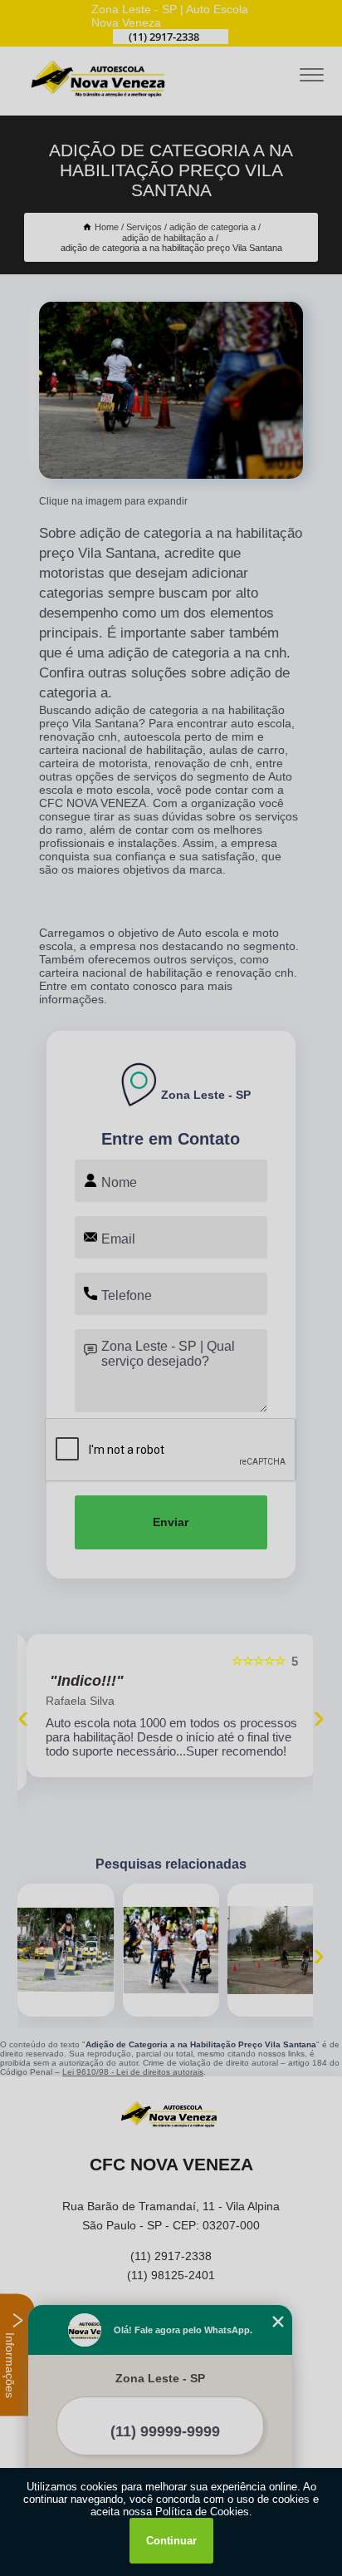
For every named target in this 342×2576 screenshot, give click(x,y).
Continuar (171, 2541)
